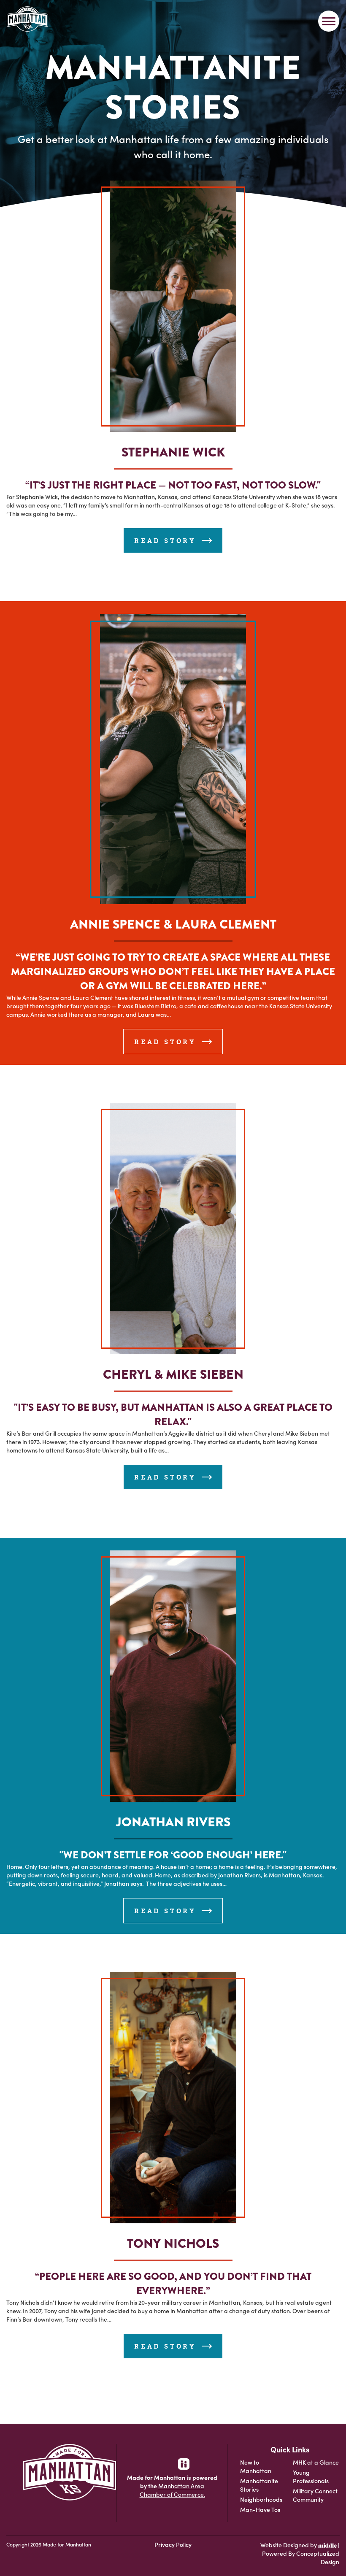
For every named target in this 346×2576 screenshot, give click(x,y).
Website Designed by (289, 2545)
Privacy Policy (173, 2544)
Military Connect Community (315, 2495)
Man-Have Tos (260, 2509)
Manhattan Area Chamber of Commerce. (172, 2490)
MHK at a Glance (316, 2462)
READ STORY (167, 540)
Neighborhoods (261, 2499)
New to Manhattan (256, 2466)
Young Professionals (311, 2476)
